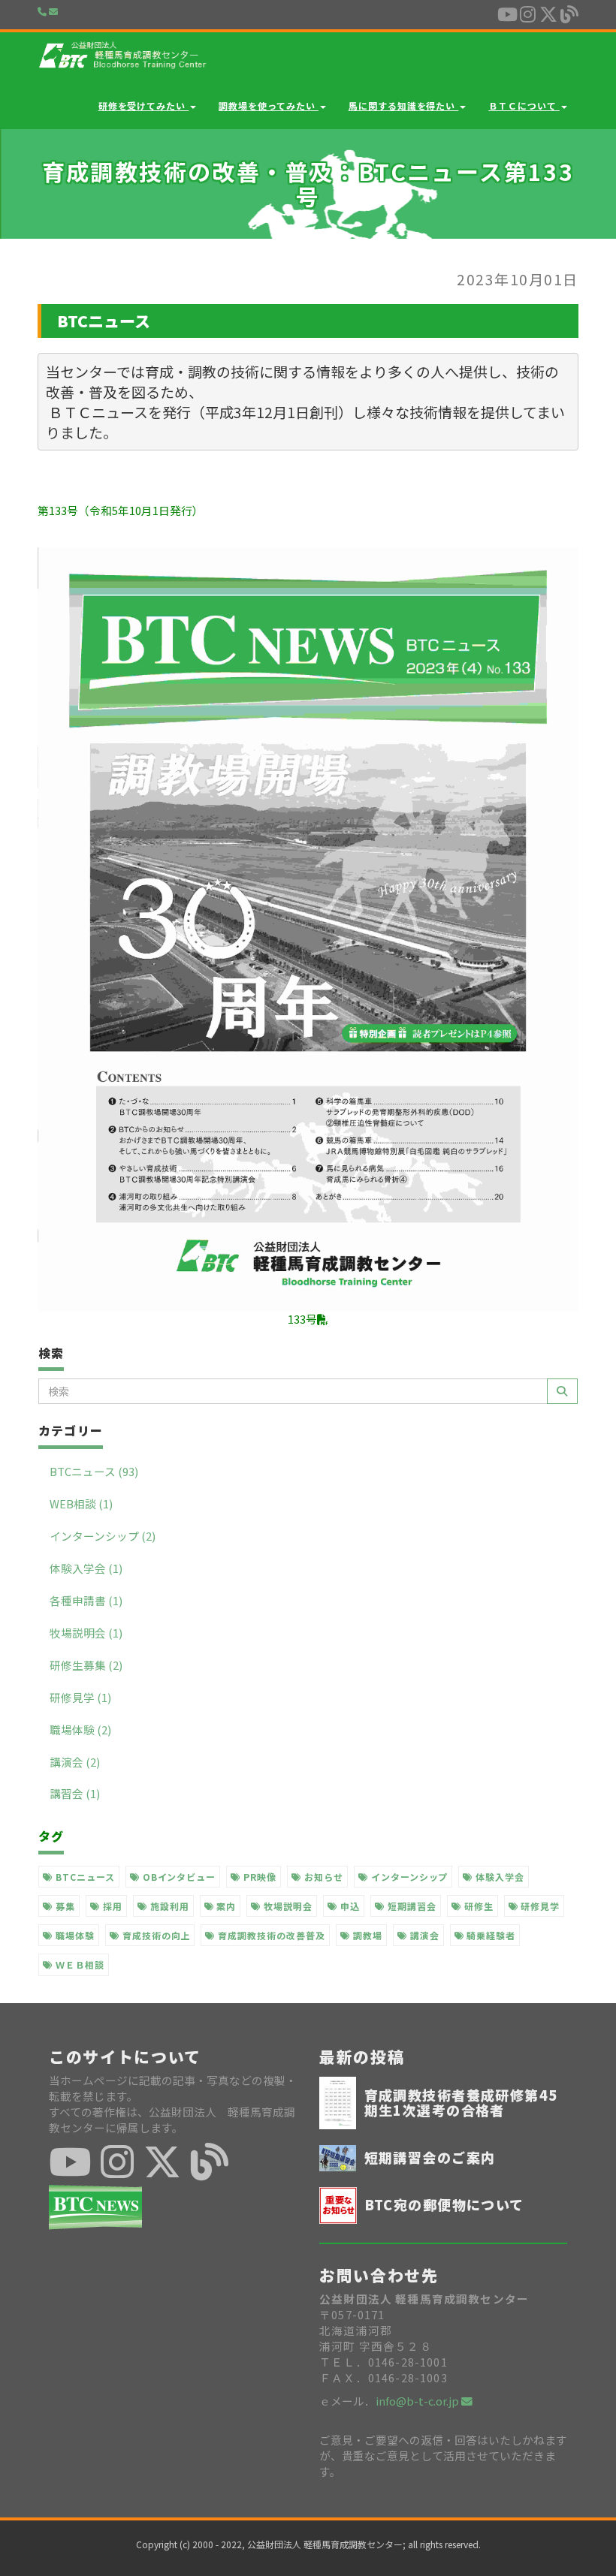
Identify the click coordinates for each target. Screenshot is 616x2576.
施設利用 (168, 1906)
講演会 (423, 1935)
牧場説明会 (287, 1906)
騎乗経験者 (490, 1935)
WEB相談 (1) (81, 1503)
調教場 (366, 1935)
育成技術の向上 (155, 1935)
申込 (349, 1906)
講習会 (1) (75, 1793)
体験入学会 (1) (86, 1568)
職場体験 (74, 1935)
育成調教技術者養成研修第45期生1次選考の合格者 (461, 2102)
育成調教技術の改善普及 (270, 1935)
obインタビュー (178, 1877)
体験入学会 (498, 1877)
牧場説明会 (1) (86, 1633)
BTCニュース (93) (94, 1471)
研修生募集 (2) (86, 1665)
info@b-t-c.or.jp (418, 2401)
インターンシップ (408, 1877)
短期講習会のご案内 (430, 2157)
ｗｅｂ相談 (79, 1964)
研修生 (477, 1906)
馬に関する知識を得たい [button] (404, 105)
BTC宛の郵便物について (444, 2204)
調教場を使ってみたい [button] (269, 105)
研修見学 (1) (80, 1697)
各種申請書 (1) (86, 1600)
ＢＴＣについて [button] (524, 105)
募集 (64, 1906)
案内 (225, 1906)
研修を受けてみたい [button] (144, 105)
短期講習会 (411, 1906)
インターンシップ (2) (103, 1536)
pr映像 (258, 1877)
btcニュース (84, 1877)
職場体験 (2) (80, 1729)
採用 (111, 1906)
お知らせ (322, 1877)
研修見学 (539, 1906)
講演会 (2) (75, 1762)
